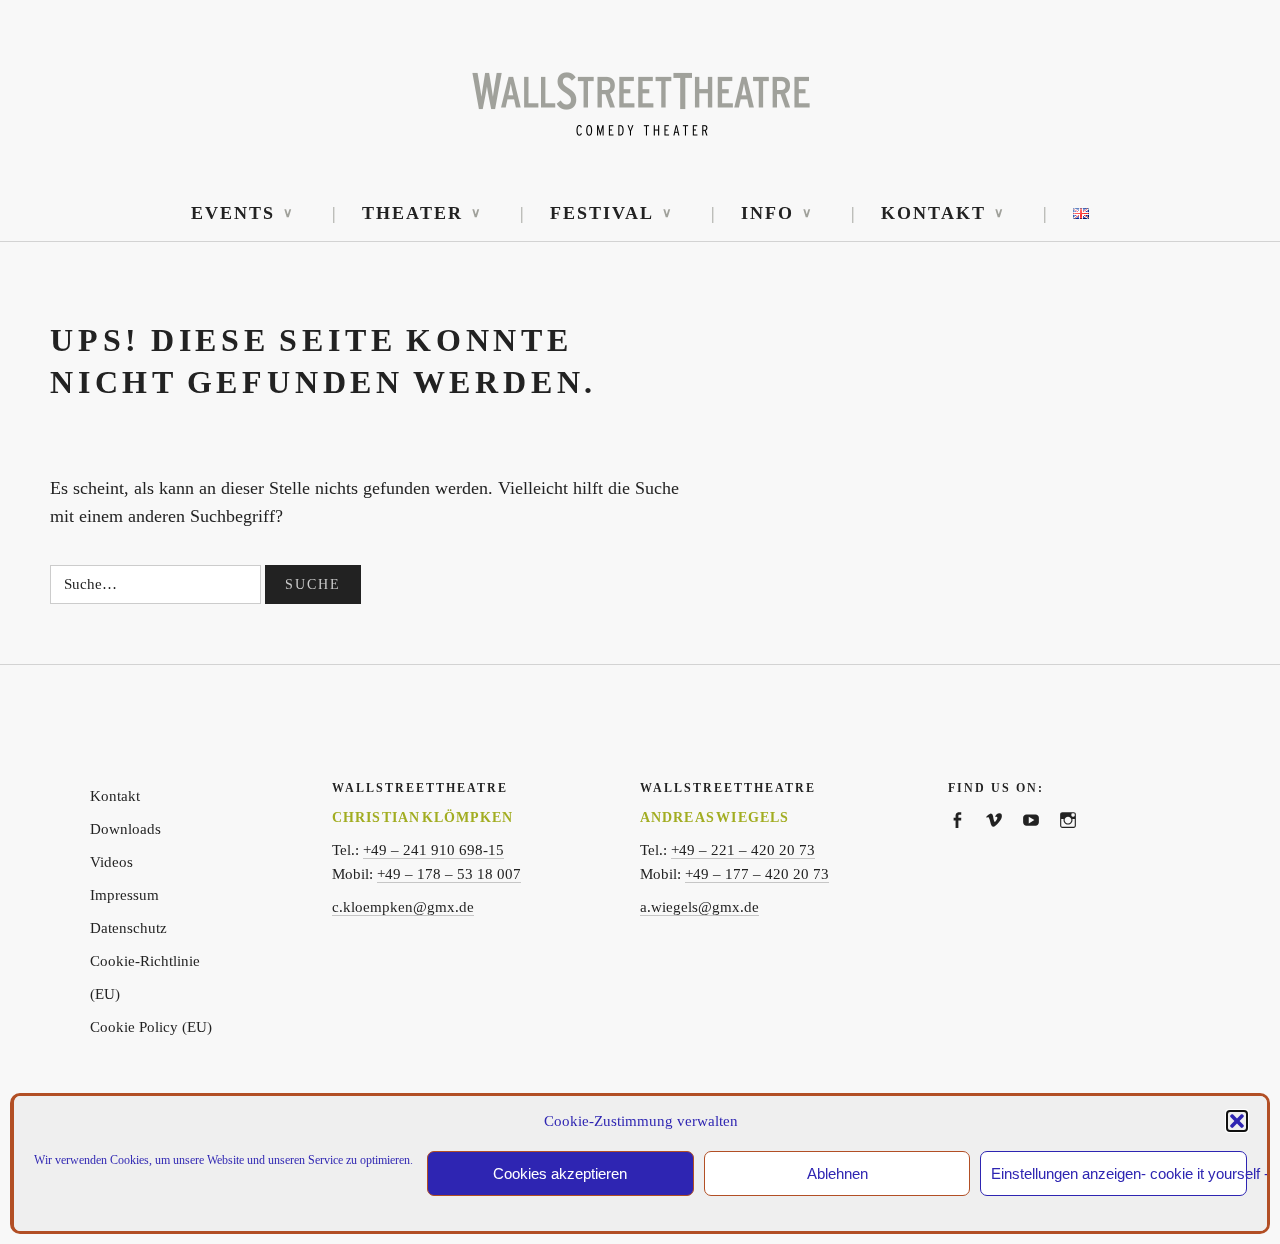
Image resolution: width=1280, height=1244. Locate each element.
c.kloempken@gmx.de (403, 907)
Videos (111, 862)
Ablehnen (837, 1173)
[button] (1237, 1121)
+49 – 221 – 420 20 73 (743, 850)
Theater (412, 213)
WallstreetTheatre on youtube (1040, 841)
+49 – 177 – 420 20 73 (757, 874)
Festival (602, 213)
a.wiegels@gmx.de (699, 907)
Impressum (124, 895)
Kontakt (933, 213)
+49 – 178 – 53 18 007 (449, 874)
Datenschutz (128, 928)
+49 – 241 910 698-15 (433, 850)
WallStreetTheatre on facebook (966, 841)
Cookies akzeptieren (560, 1173)
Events (233, 213)
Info (767, 213)
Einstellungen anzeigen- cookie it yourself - (1119, 1173)
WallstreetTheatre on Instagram (1077, 841)
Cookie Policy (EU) (151, 1027)
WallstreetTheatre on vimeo (1003, 841)
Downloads (125, 829)
